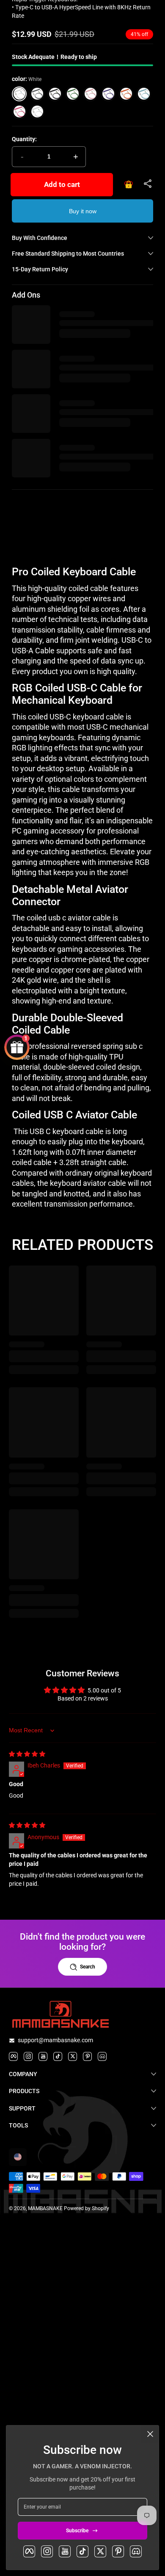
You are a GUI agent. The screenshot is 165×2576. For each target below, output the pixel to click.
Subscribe (77, 2531)
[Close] (150, 2434)
